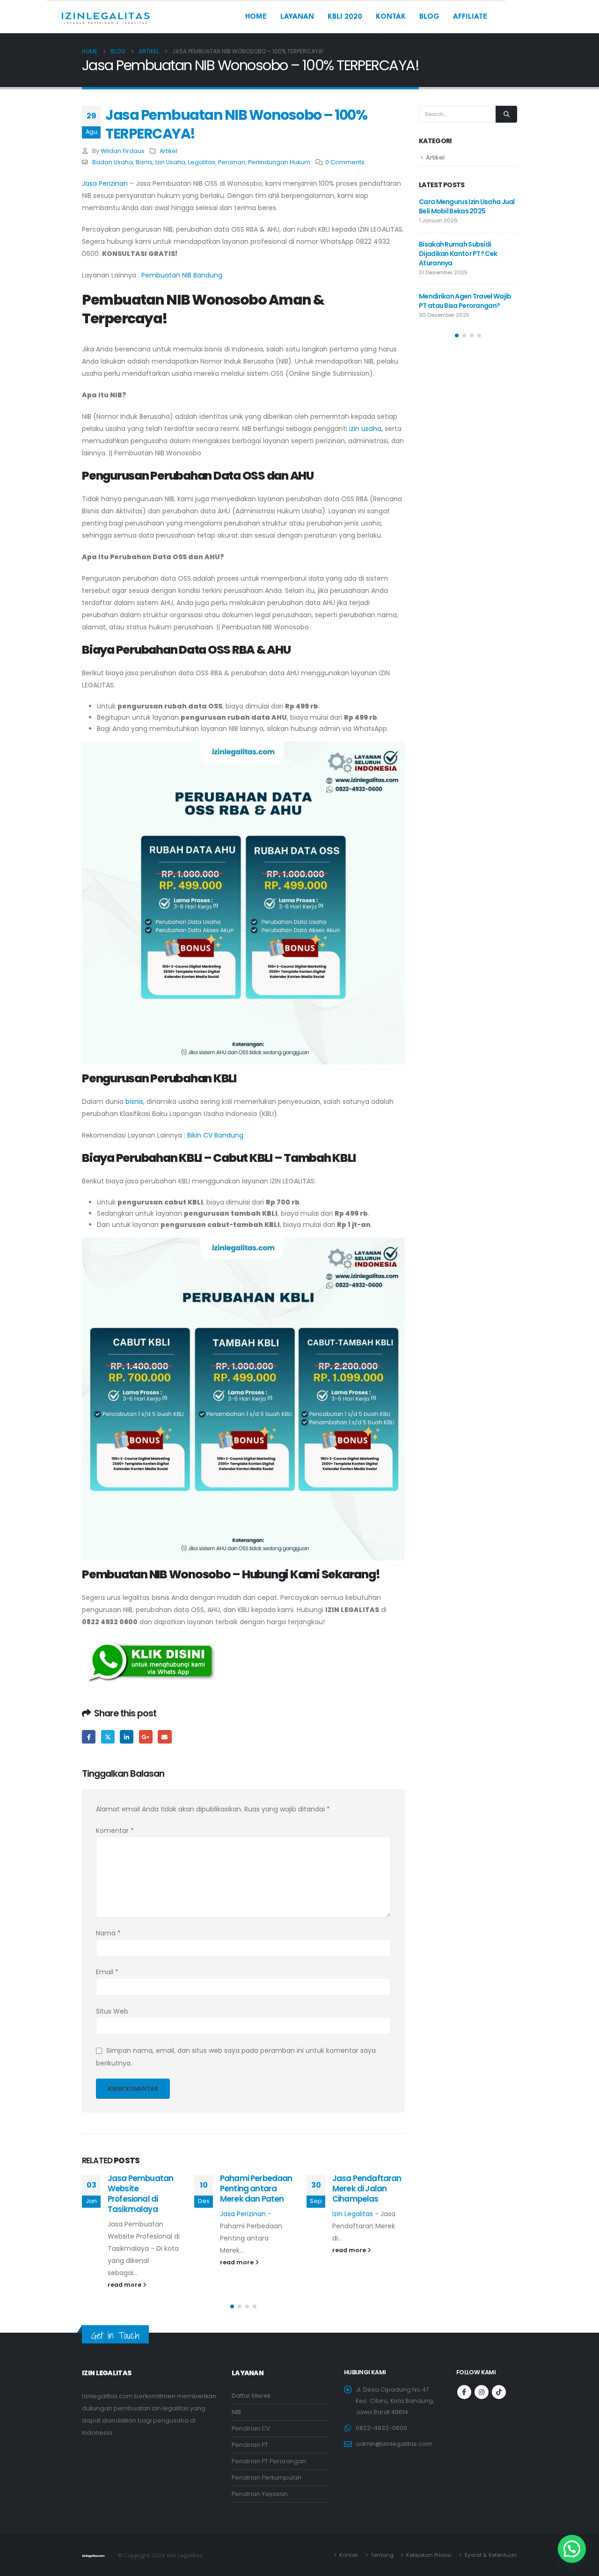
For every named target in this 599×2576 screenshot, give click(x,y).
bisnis (134, 1102)
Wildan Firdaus (123, 151)
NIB (236, 2412)
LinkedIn (127, 1737)
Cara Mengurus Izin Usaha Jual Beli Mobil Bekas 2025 (467, 206)
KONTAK (391, 17)
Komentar (115, 1831)
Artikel (168, 151)
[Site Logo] (105, 17)
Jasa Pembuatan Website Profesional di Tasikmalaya (140, 2193)
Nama (108, 1933)
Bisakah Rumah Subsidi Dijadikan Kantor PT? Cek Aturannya (458, 254)
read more (125, 2285)
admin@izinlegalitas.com (394, 2444)
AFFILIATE (470, 17)
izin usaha (365, 429)
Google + (146, 1737)
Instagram (482, 2392)
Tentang (382, 2555)
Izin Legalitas (353, 2214)
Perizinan (232, 162)
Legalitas (202, 162)
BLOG (429, 17)
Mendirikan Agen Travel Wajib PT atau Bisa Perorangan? (465, 301)
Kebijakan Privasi (429, 2555)
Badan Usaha (113, 162)
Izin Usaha (170, 162)
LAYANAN (297, 17)
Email (164, 1737)
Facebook (89, 1737)
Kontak (349, 2555)
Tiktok (499, 2392)
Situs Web (112, 2011)
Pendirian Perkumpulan (267, 2477)
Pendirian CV (251, 2428)
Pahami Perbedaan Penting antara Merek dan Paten (256, 2189)
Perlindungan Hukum (279, 162)
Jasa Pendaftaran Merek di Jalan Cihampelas (367, 2189)
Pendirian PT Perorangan (269, 2461)
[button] (232, 2306)
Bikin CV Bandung (215, 1135)
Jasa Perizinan (105, 183)
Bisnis (144, 162)
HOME (256, 17)
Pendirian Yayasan (260, 2494)
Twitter (108, 1737)
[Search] (506, 114)
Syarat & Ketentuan (491, 2555)
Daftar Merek (251, 2396)
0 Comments (345, 162)
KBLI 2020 (345, 17)
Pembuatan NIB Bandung (182, 275)
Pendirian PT (250, 2445)
